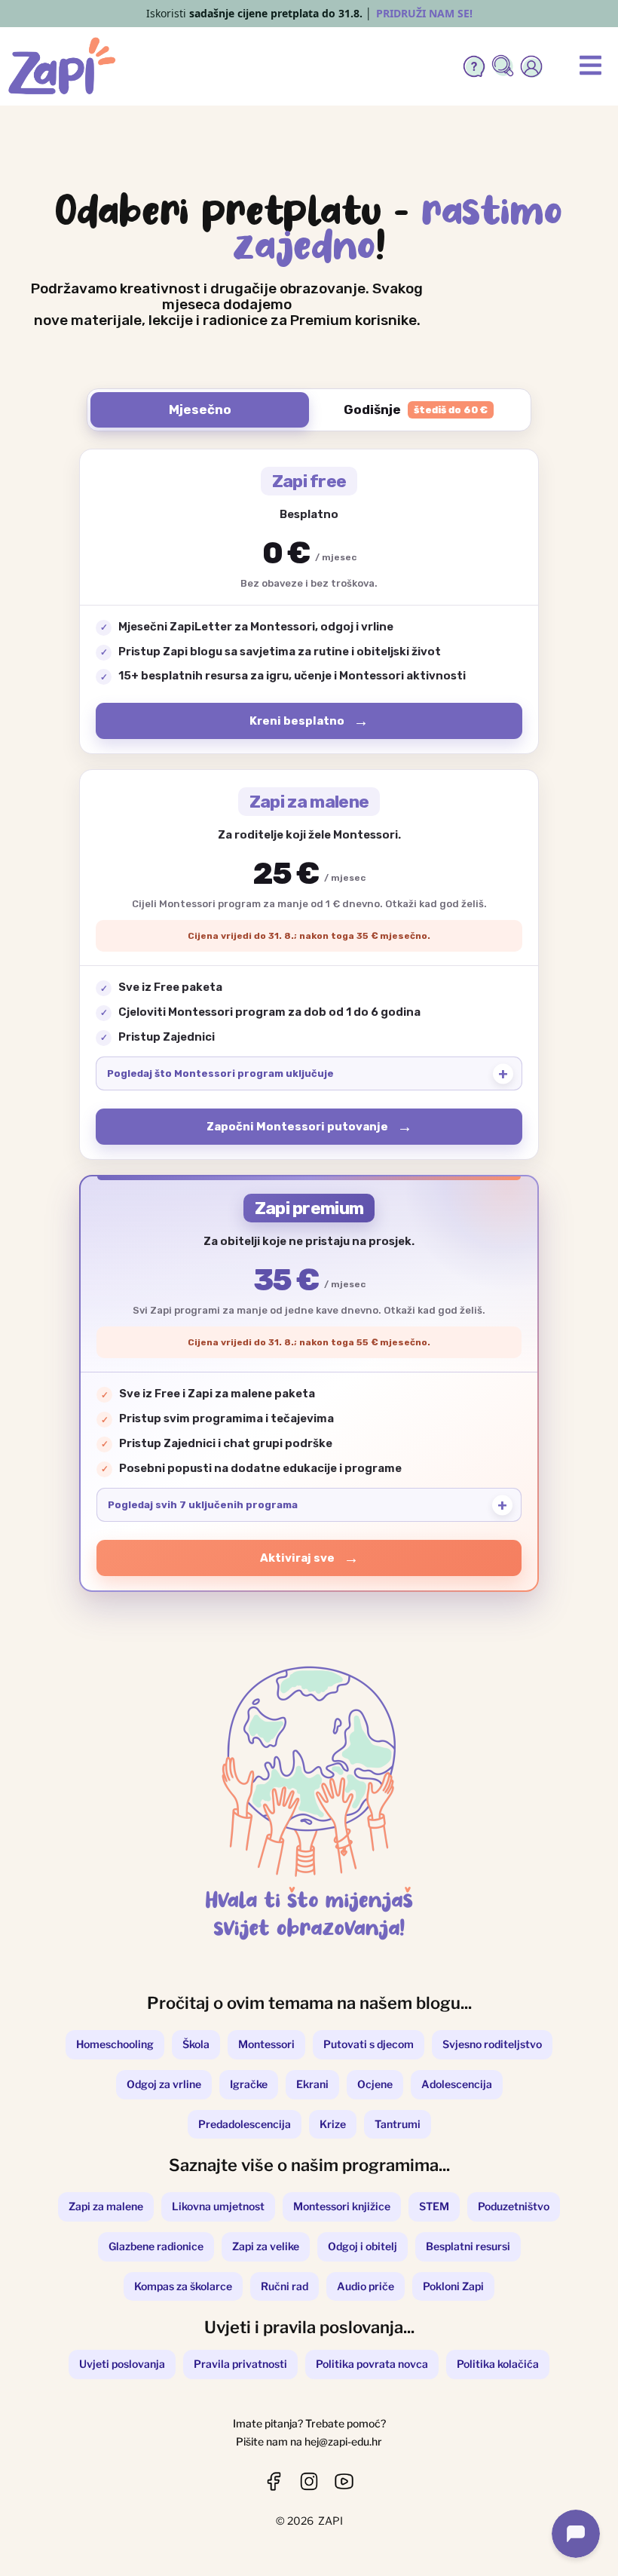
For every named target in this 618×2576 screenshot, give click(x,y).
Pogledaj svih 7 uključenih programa (203, 1505)
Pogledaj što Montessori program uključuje (220, 1073)
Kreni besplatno (297, 721)
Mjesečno (200, 409)
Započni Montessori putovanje (297, 1127)
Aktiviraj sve (297, 1558)
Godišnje (416, 409)
